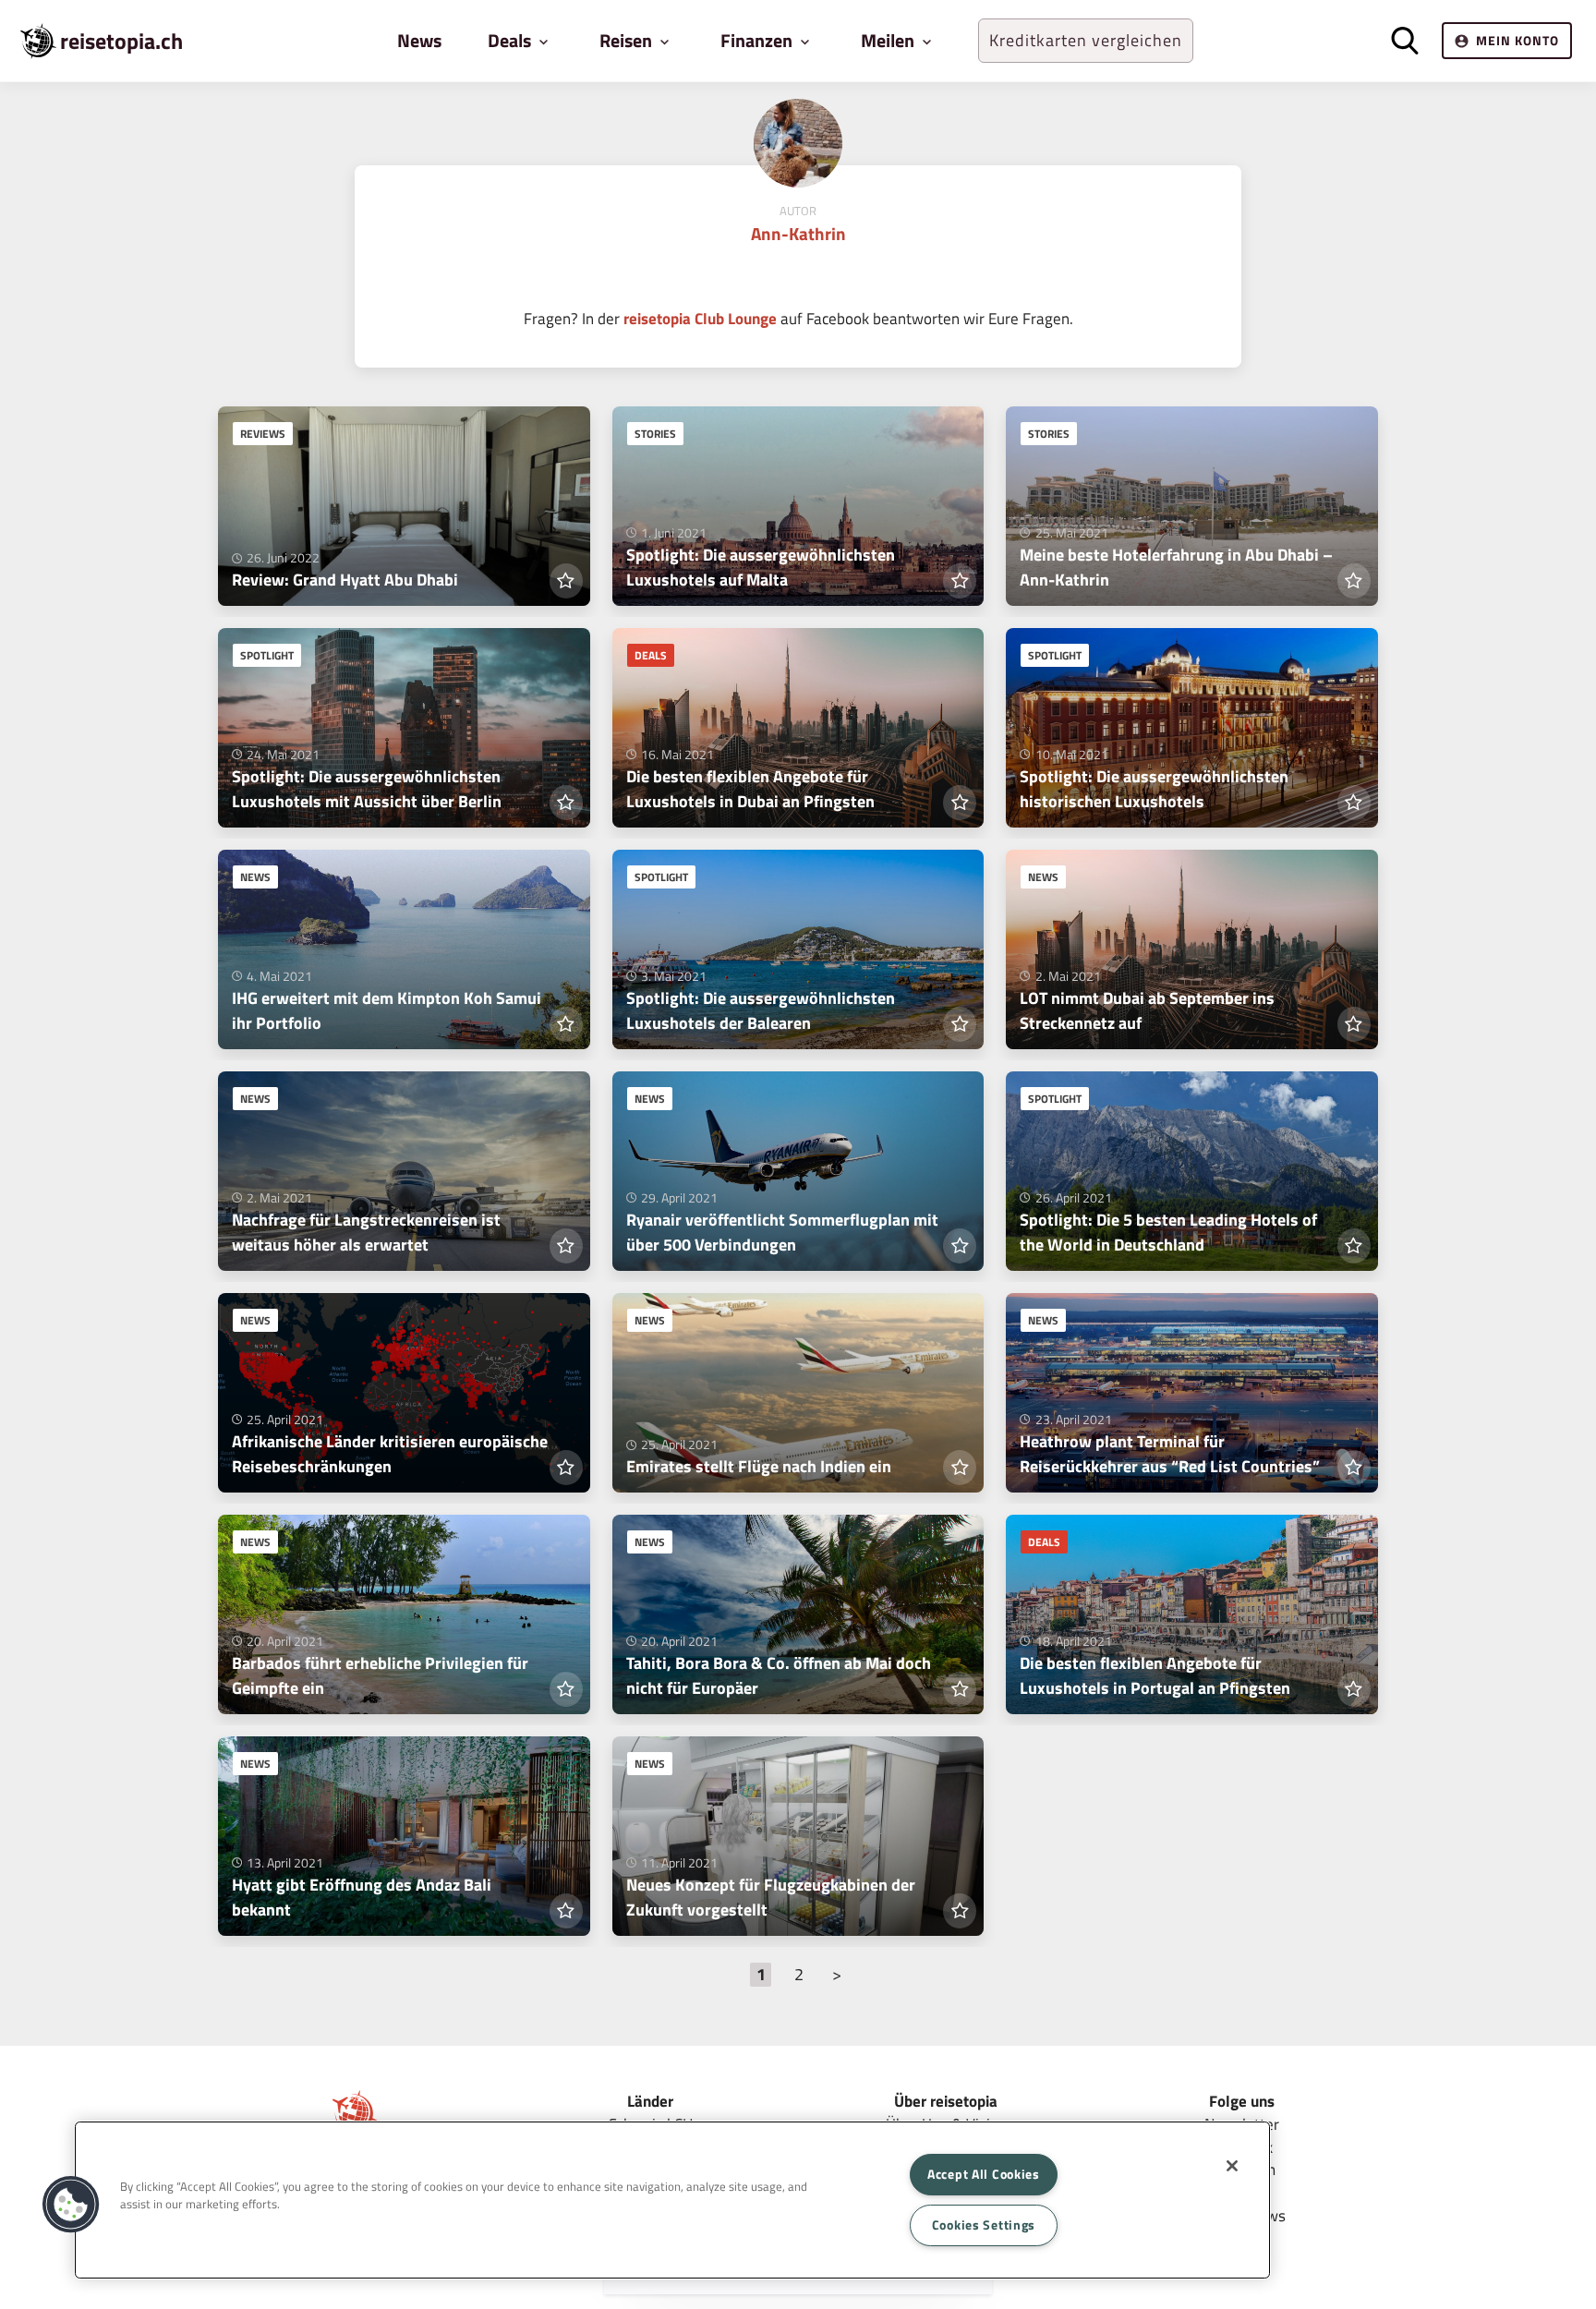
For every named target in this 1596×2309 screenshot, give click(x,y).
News (419, 40)
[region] (672, 2200)
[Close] (1232, 2166)
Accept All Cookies (984, 2174)
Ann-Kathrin (798, 233)
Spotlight (267, 655)
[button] (71, 2205)
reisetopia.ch (121, 41)
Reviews (263, 434)
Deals (651, 655)
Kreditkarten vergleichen (1086, 40)
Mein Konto (1517, 40)
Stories (655, 434)
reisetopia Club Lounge (700, 318)
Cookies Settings (984, 2225)
